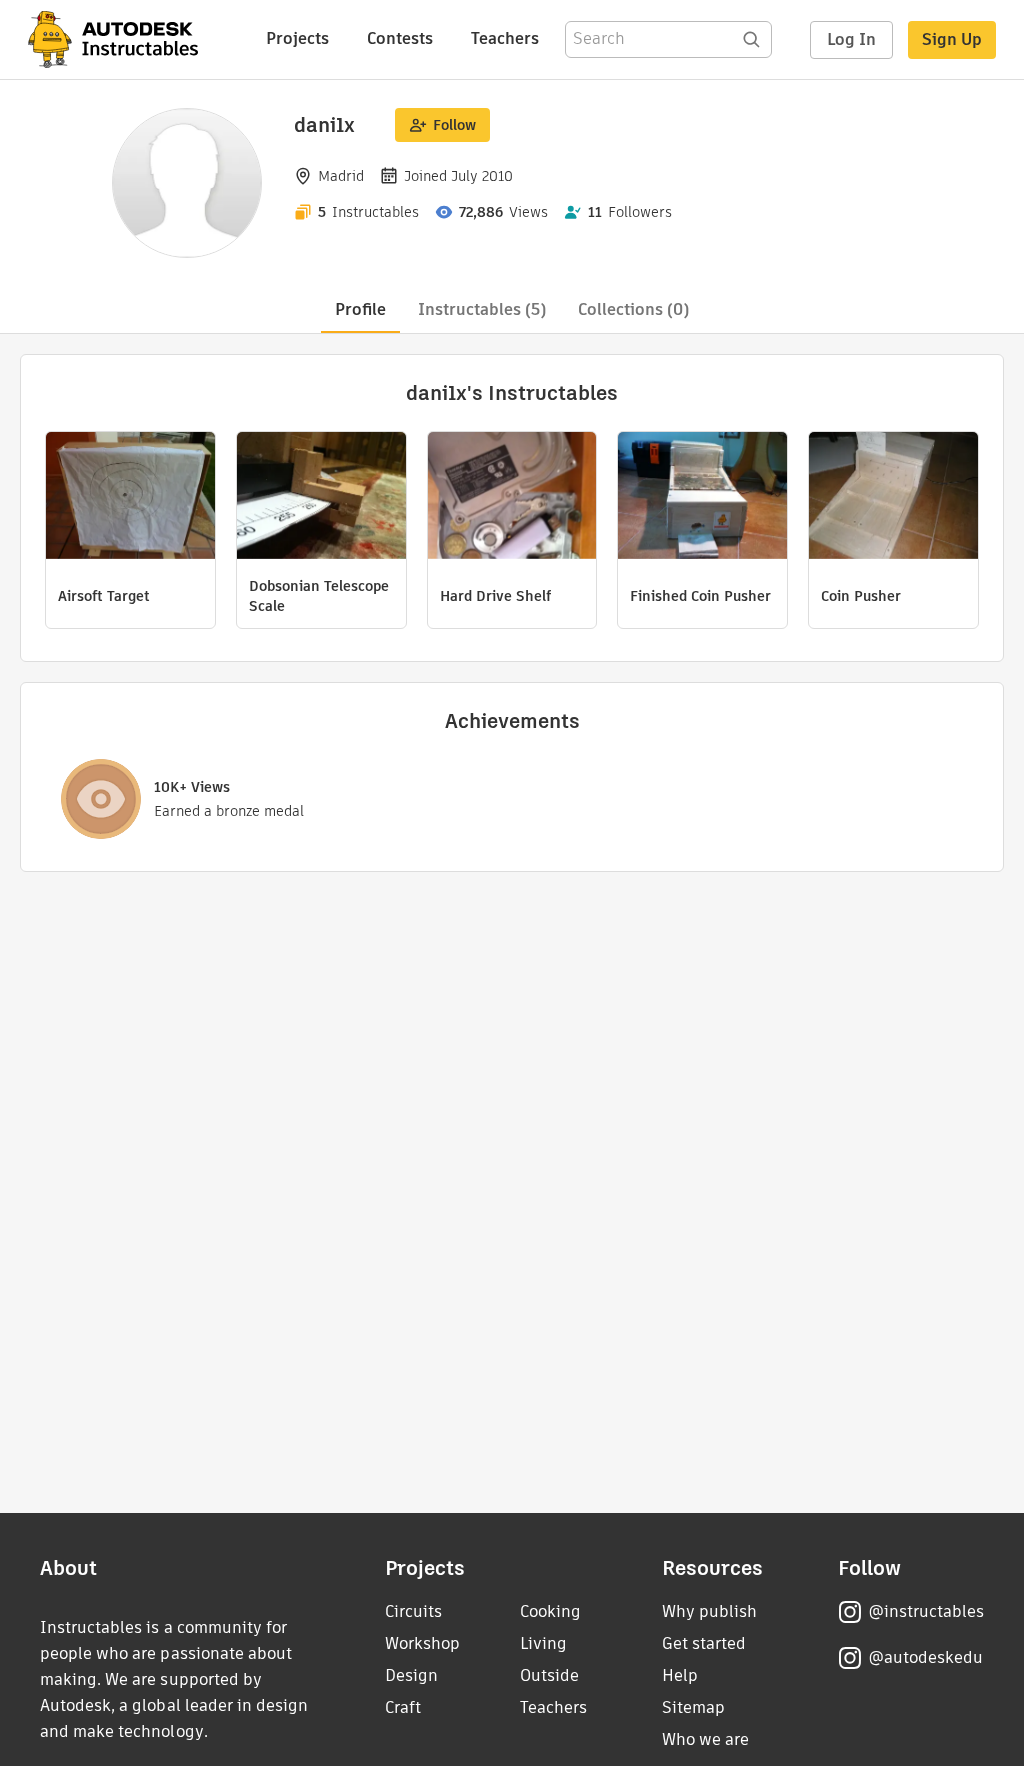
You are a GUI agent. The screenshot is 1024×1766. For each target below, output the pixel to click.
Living (543, 1643)
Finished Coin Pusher (700, 596)
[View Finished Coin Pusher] (702, 498)
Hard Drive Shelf (495, 596)
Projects (297, 38)
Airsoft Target (104, 596)
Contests (400, 38)
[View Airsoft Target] (130, 498)
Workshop (422, 1643)
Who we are (705, 1739)
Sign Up (952, 39)
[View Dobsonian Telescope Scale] (321, 498)
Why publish (709, 1611)
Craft (403, 1707)
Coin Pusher (861, 596)
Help (680, 1675)
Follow (454, 125)
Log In (851, 39)
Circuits (413, 1611)
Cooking (550, 1611)
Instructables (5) (482, 309)
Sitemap (693, 1707)
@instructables (926, 1611)
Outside (549, 1675)
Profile (360, 309)
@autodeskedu (925, 1657)
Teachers (505, 38)
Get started (704, 1643)
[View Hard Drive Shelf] (512, 498)
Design (411, 1675)
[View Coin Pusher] (893, 498)
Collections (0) (633, 309)
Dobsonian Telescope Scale (319, 596)
